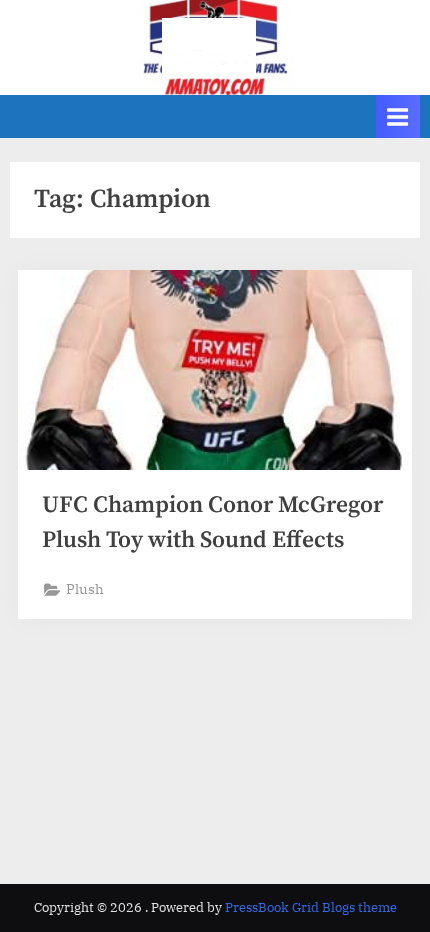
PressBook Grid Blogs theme (311, 907)
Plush (85, 589)
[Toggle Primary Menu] (398, 116)
